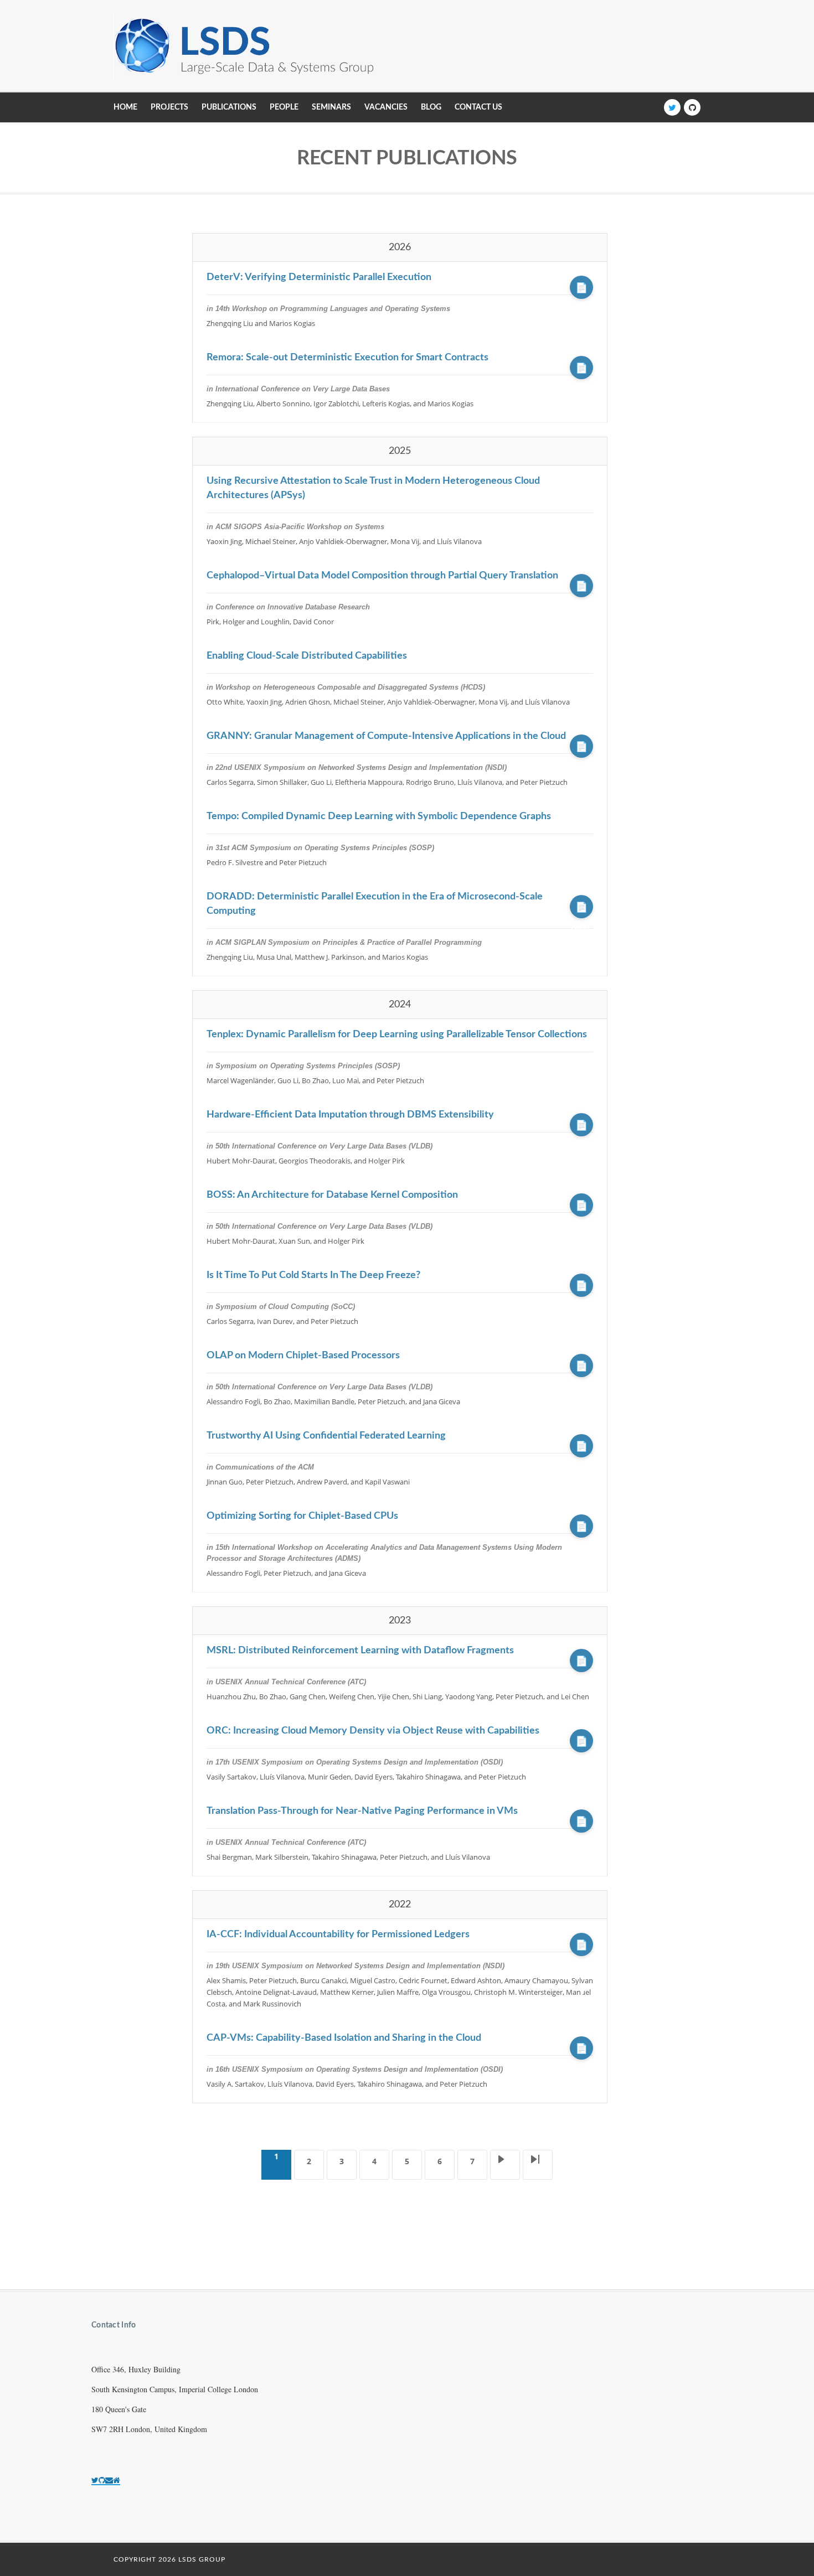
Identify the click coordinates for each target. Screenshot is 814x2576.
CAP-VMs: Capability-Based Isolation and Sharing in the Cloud (344, 2038)
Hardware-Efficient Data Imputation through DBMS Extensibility (350, 1115)
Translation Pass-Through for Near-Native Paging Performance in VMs (362, 1811)
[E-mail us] (109, 2480)
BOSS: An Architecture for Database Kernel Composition (332, 1195)
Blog (431, 107)
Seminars (331, 107)
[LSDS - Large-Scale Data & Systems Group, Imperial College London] (263, 46)
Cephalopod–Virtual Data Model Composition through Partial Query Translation (382, 576)
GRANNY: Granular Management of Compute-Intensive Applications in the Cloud (386, 736)
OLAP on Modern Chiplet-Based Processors (303, 1356)
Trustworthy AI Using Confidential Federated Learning (326, 1436)
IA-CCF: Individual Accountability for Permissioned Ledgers (338, 1934)
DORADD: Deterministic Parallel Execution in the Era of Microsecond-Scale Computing (375, 904)
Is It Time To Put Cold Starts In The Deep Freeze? (313, 1275)
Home (125, 107)
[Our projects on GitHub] (102, 2480)
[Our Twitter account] (95, 2480)
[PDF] (581, 287)
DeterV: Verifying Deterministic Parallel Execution (319, 277)
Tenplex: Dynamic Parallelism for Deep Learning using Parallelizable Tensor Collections (397, 1034)
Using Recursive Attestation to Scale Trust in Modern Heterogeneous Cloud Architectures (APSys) (373, 488)
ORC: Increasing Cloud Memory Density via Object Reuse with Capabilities (373, 1731)
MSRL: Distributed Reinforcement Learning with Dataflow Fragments (360, 1651)
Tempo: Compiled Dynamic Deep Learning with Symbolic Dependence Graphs (379, 816)
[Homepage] (117, 2480)
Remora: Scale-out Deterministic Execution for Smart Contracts (347, 358)
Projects (169, 107)
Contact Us (478, 107)
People (284, 107)
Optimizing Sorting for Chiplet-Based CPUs (302, 1516)
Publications (229, 107)
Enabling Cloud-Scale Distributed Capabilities (307, 656)
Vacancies (386, 107)
